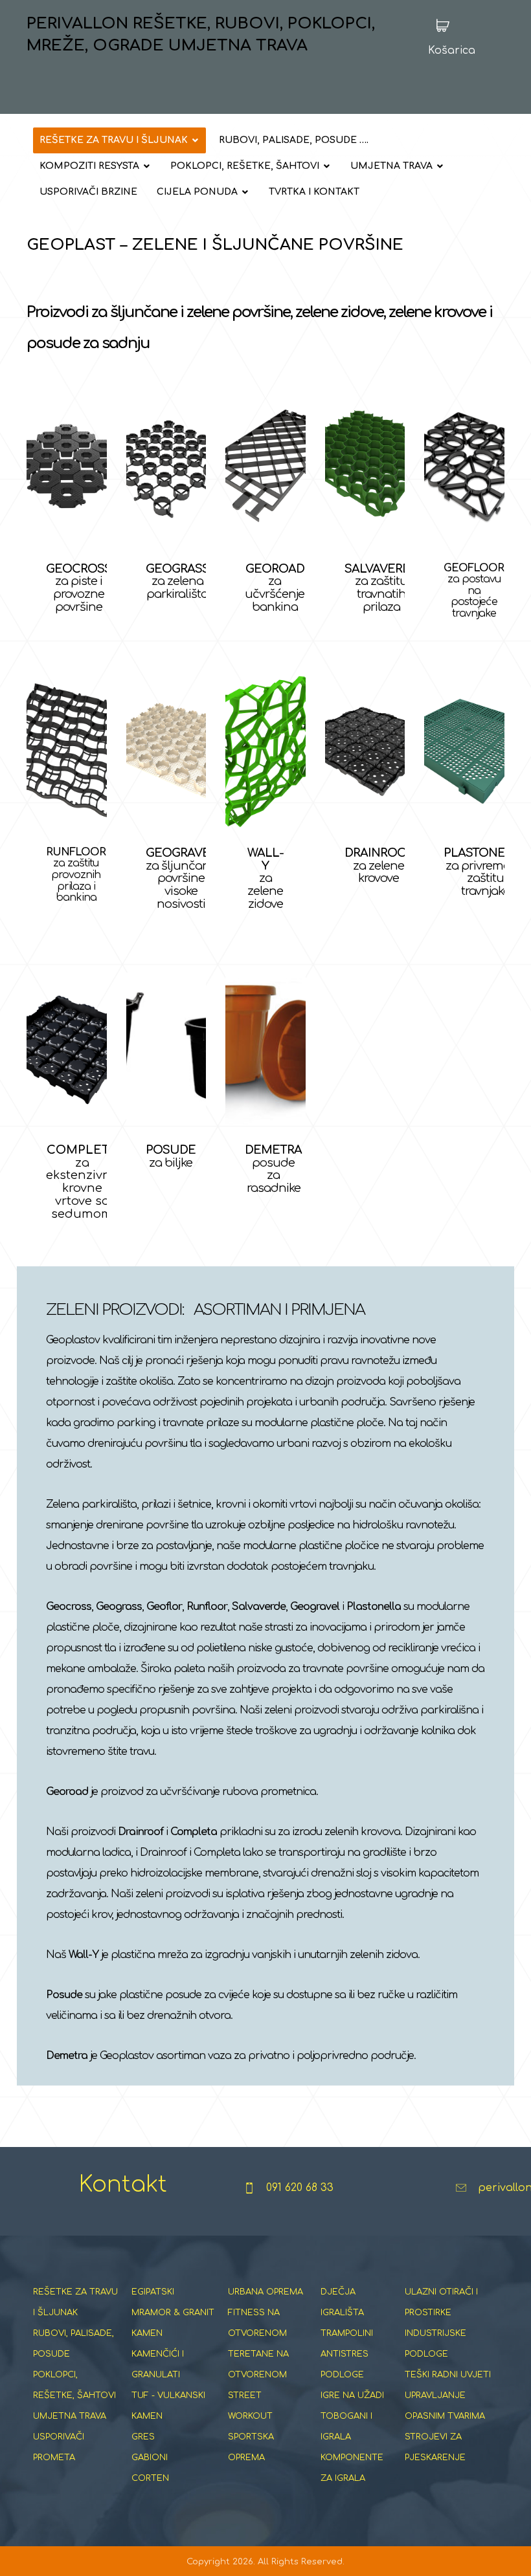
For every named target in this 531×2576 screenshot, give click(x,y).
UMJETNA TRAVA (70, 2416)
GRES (143, 2437)
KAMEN (147, 2333)
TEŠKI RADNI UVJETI (448, 2375)
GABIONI (150, 2458)
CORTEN (150, 2478)
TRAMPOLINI (347, 2333)
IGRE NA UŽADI (352, 2395)
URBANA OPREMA (265, 2292)
